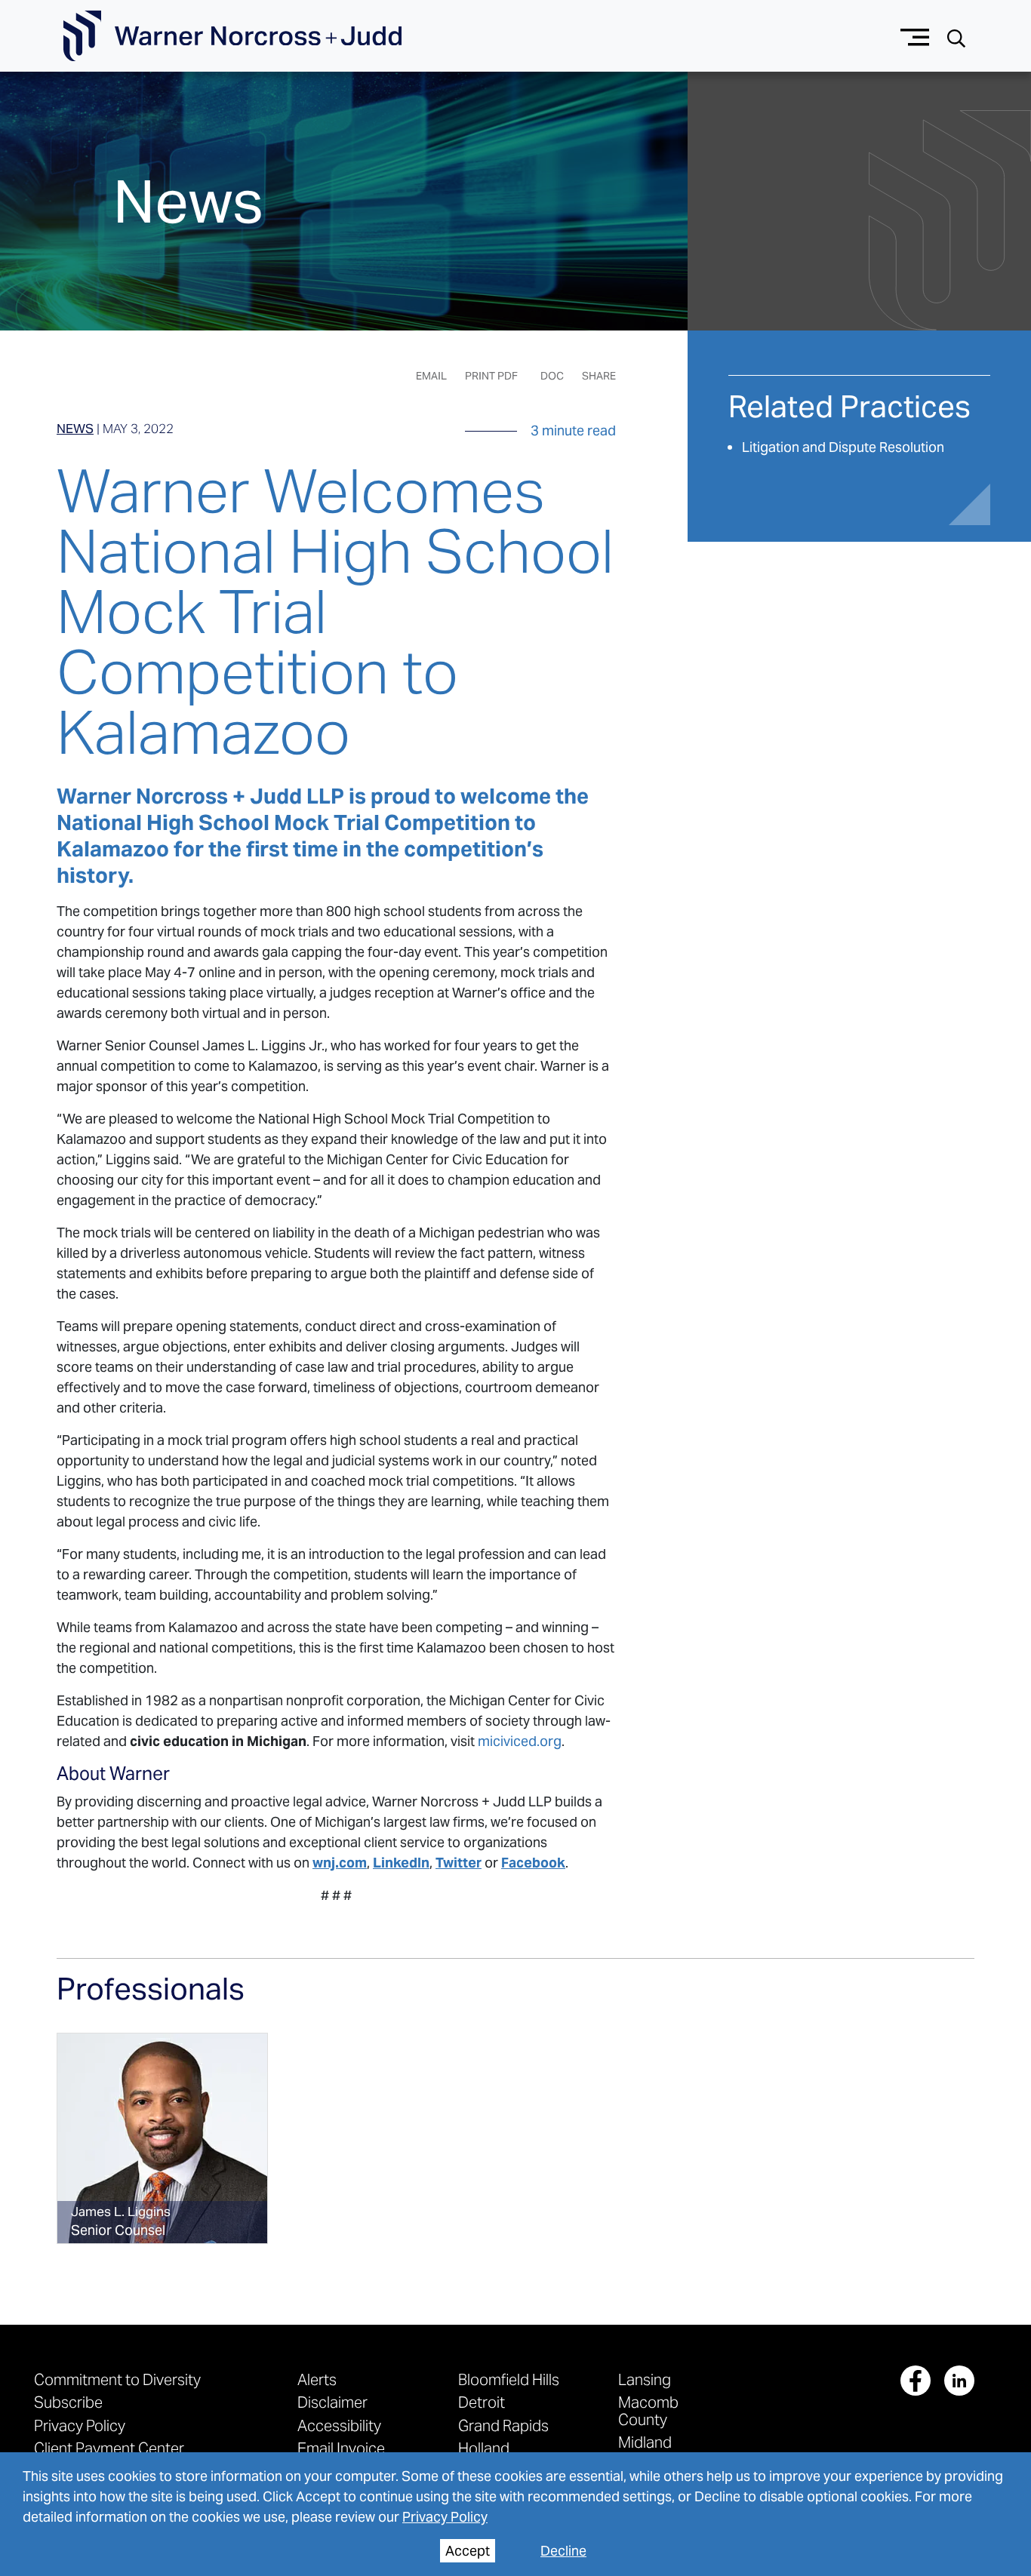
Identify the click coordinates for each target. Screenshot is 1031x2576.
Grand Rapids (503, 2425)
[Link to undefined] (162, 2138)
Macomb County (648, 2410)
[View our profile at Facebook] (916, 2381)
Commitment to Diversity (117, 2379)
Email (431, 376)
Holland (484, 2448)
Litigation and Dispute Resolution (843, 447)
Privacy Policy (445, 2517)
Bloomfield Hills (509, 2379)
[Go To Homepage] (232, 36)
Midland (645, 2442)
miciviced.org (520, 1741)
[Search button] (956, 37)
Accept (468, 2551)
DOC (552, 376)
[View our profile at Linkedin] (959, 2381)
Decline (563, 2551)
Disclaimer (332, 2402)
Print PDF (491, 376)
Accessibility (339, 2425)
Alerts (317, 2379)
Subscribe (68, 2402)
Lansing (645, 2379)
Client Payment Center (109, 2448)
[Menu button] (915, 36)
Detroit (482, 2402)
